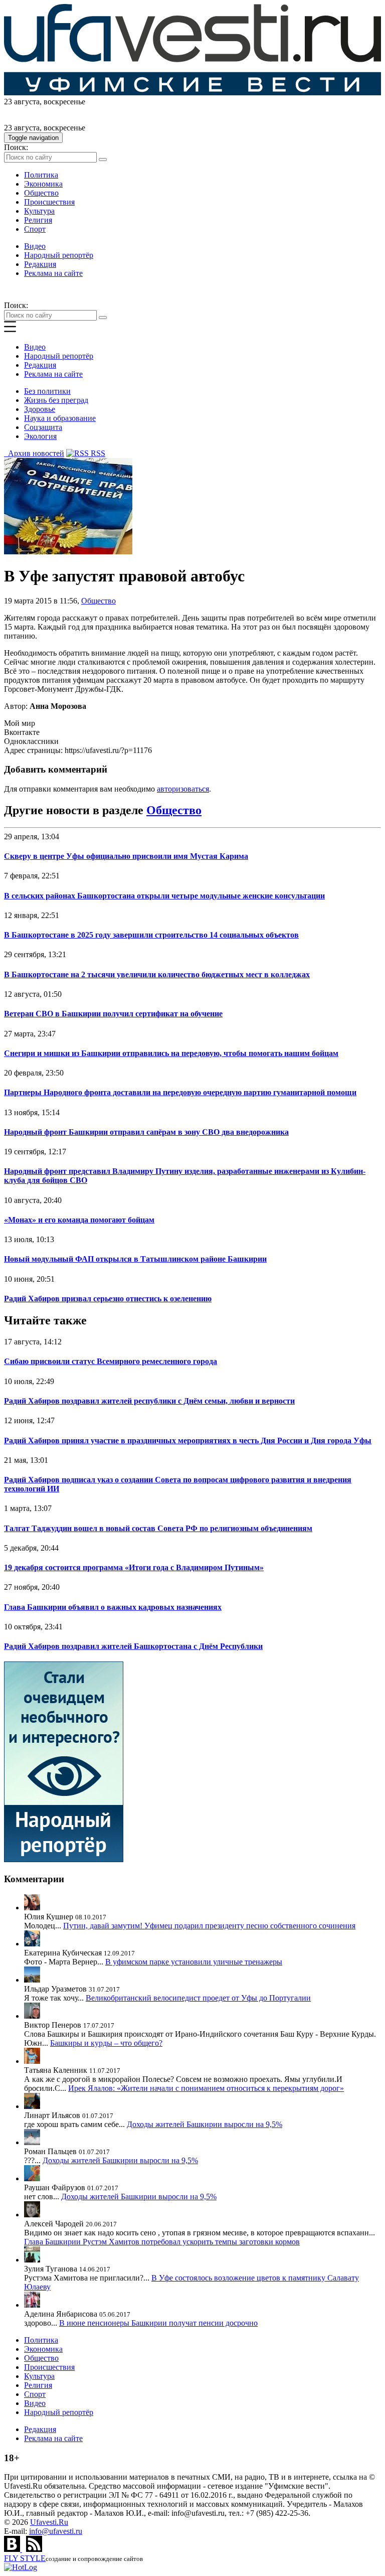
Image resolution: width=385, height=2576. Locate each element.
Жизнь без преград (56, 400)
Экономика (43, 184)
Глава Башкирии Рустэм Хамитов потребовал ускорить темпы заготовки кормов (162, 2242)
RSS (97, 453)
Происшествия (49, 202)
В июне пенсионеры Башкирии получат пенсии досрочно (158, 2323)
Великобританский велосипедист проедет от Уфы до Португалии (198, 1998)
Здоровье (40, 409)
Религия (38, 220)
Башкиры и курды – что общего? (106, 2043)
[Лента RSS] (34, 2549)
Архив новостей (34, 453)
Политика (41, 175)
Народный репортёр (59, 255)
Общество (41, 193)
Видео (35, 246)
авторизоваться (183, 789)
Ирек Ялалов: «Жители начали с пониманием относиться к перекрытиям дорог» (206, 2088)
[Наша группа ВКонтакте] (13, 2549)
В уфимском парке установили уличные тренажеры (194, 1962)
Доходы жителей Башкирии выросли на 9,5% (205, 2124)
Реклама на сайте (53, 273)
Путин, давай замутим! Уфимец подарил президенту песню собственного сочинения (209, 1926)
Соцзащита (43, 427)
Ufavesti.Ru (49, 2522)
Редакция (40, 264)
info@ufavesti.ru (56, 2531)
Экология (40, 436)
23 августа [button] (22, 102)
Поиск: (16, 147)
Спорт (35, 229)
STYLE (25, 2558)
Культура (39, 211)
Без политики (47, 391)
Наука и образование (60, 418)
